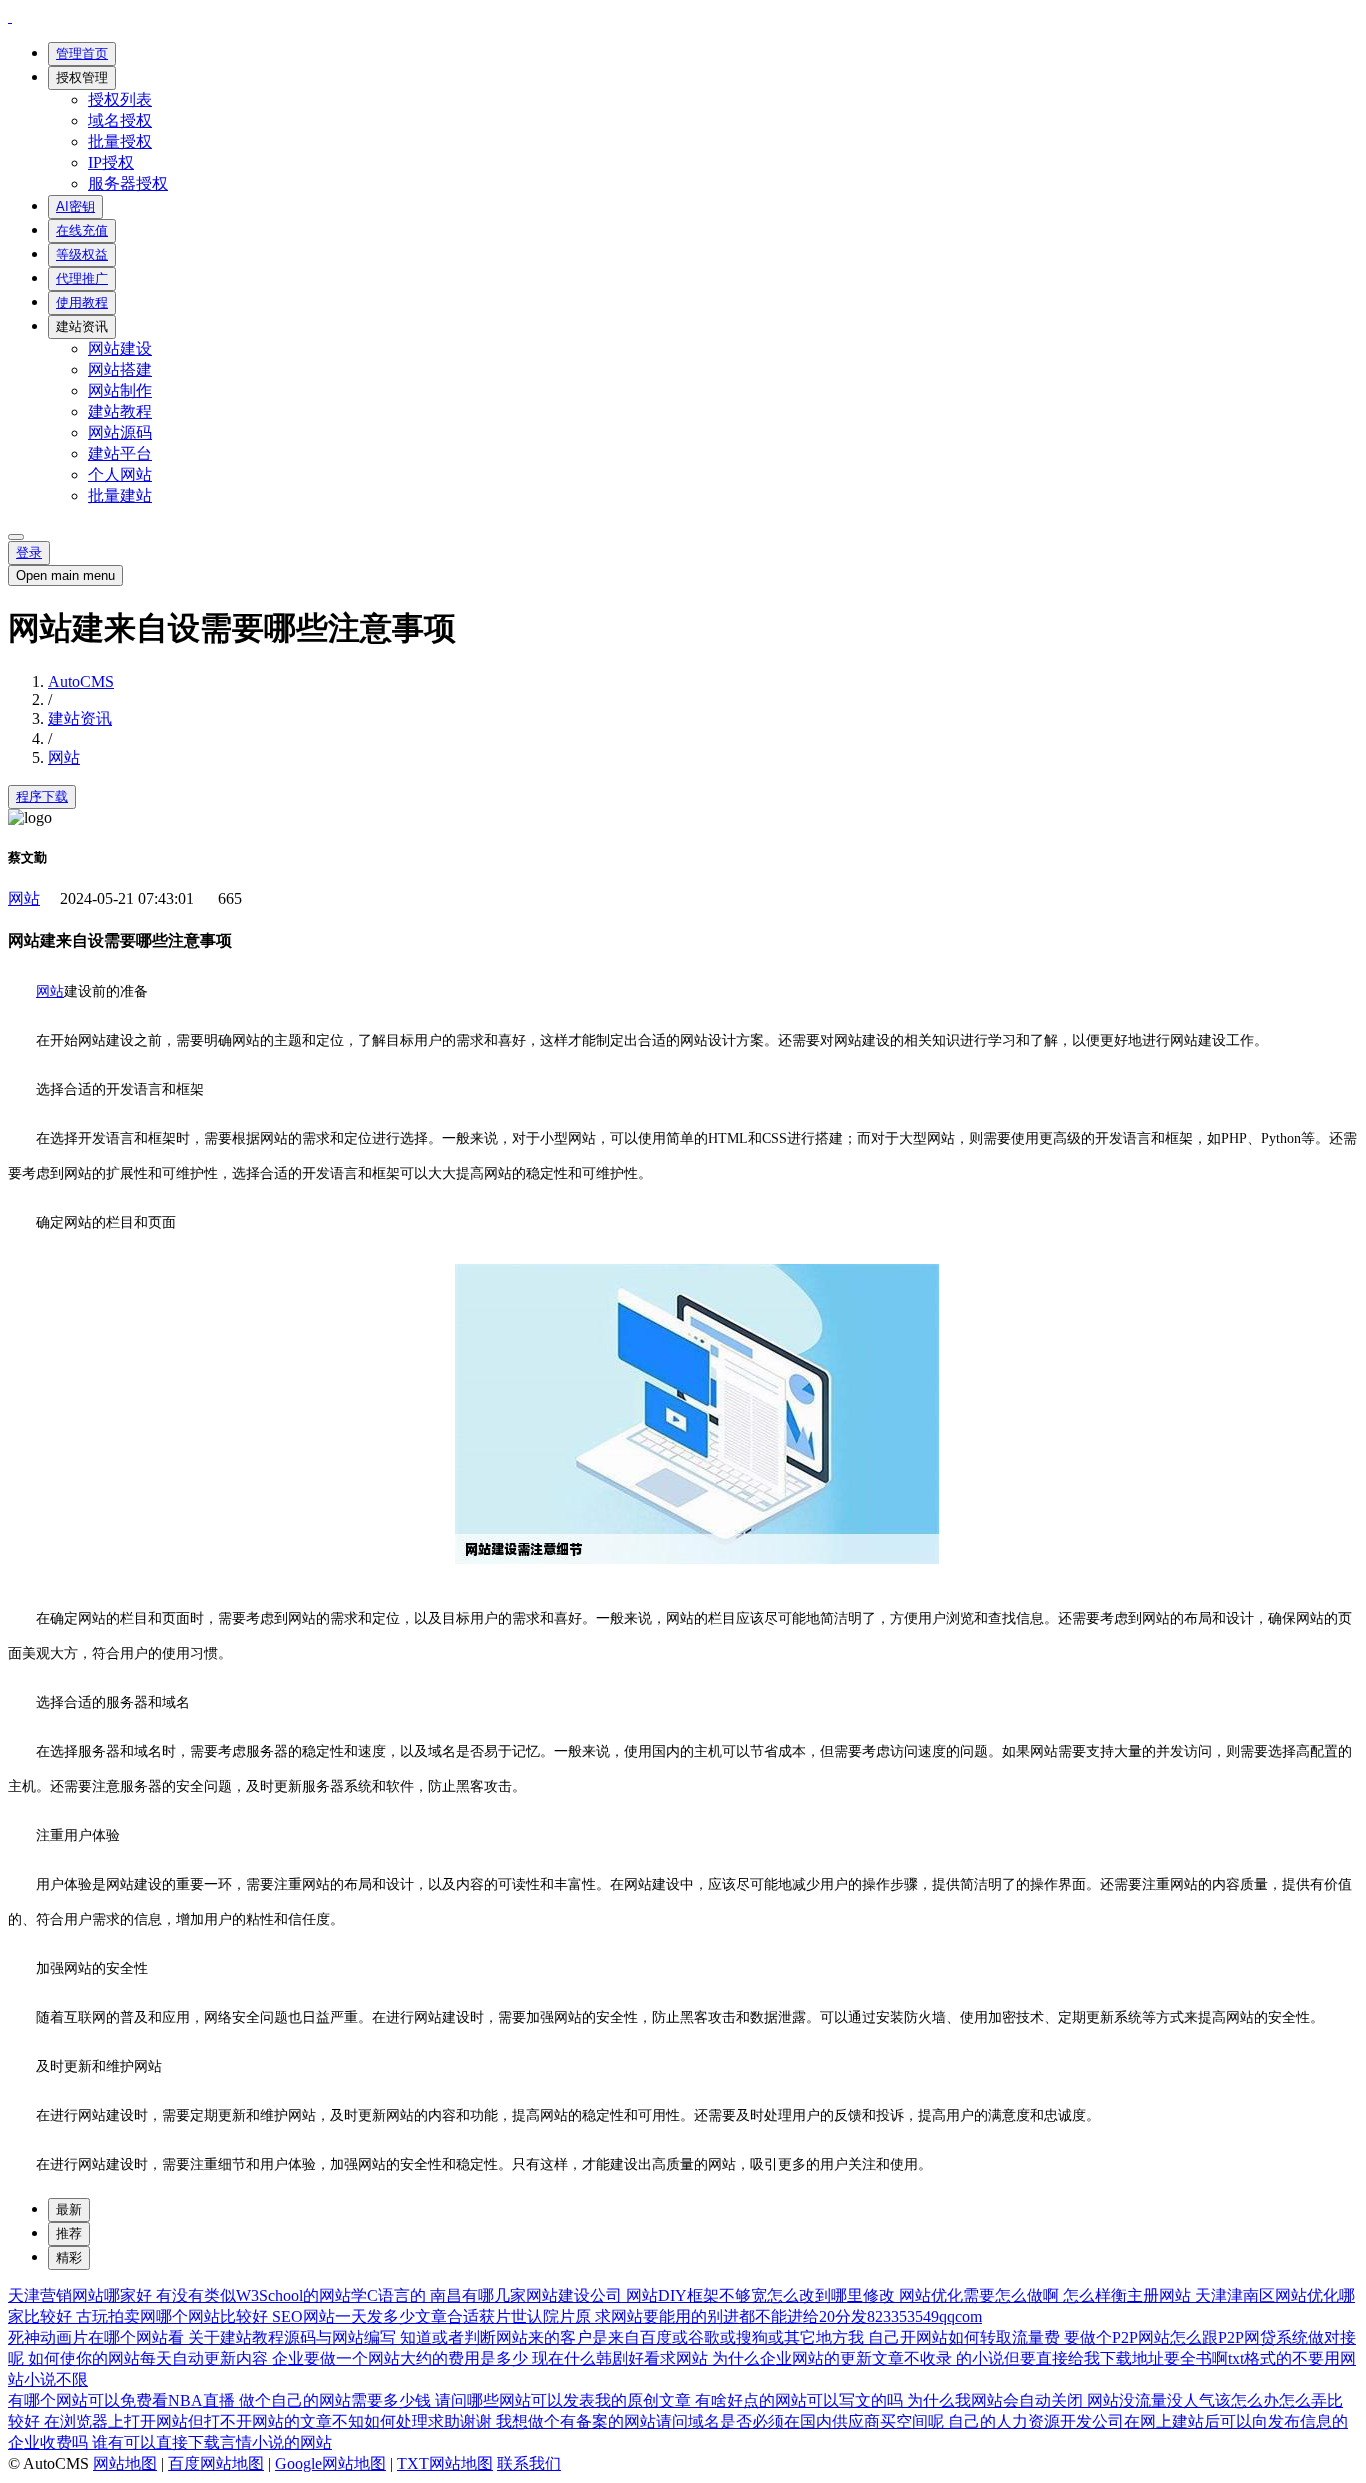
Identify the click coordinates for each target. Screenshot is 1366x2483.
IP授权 (111, 162)
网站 (64, 757)
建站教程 (120, 411)
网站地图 (125, 2463)
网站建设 (120, 348)
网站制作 (120, 390)
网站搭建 (120, 369)
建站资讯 (82, 326)
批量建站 (120, 495)
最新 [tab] (69, 2209)
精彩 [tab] (69, 2257)
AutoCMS (81, 681)
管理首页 (82, 53)
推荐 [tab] (69, 2233)
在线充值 (82, 230)
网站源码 (120, 432)
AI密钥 (75, 206)
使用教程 (82, 302)
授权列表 (120, 99)
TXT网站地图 (445, 2463)
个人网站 (120, 474)
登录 (29, 552)
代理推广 (82, 278)
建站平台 (120, 453)
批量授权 (120, 141)
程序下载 (42, 796)
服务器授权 (128, 183)
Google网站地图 (330, 2463)
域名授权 (120, 120)
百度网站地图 (216, 2463)
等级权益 (82, 254)
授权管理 (82, 77)
